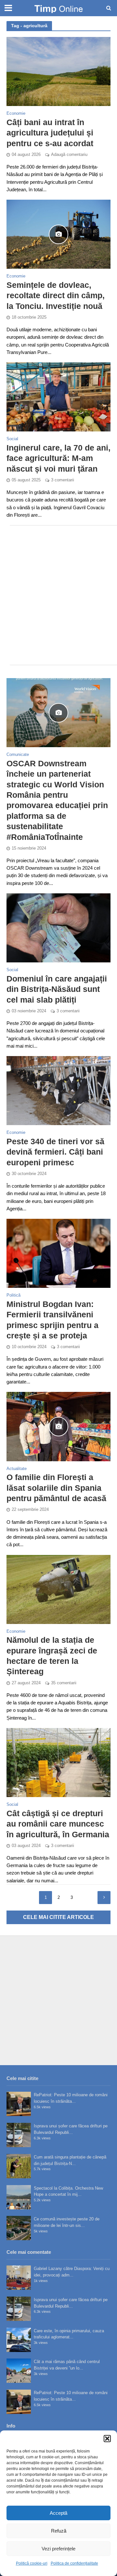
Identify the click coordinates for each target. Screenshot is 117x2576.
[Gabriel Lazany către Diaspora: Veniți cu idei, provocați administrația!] (19, 2278)
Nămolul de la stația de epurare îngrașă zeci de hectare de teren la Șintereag (52, 1656)
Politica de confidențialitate (74, 2563)
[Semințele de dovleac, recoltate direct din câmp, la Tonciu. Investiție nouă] (58, 234)
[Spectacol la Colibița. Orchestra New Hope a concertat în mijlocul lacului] (19, 2197)
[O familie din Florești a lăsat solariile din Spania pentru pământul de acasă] (58, 1426)
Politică (13, 1295)
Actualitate (17, 1469)
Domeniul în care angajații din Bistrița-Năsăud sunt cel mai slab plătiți (57, 989)
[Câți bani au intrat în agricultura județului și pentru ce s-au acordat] (58, 71)
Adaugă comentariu (69, 155)
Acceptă (58, 2513)
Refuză (59, 2531)
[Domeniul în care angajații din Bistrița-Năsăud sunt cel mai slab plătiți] (58, 928)
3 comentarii (63, 480)
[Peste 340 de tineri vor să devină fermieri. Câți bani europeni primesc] (58, 1090)
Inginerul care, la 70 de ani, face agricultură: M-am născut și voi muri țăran (58, 458)
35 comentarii (64, 1683)
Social (12, 439)
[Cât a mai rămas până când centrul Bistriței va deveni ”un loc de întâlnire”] (19, 2371)
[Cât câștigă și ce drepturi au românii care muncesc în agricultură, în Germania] (58, 1762)
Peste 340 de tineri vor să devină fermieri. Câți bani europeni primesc (55, 1152)
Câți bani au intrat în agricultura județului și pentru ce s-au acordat (50, 133)
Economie (16, 114)
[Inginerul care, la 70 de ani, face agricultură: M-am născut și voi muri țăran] (58, 397)
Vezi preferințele (58, 2549)
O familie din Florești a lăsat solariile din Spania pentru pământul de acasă (56, 1488)
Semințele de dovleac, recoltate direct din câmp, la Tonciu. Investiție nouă (56, 295)
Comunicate (18, 755)
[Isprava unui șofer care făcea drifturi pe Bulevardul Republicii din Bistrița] (19, 2135)
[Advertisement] (58, 595)
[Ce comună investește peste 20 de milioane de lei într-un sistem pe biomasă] (19, 2228)
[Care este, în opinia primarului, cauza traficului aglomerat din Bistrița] (19, 2340)
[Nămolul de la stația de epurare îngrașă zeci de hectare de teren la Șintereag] (58, 1589)
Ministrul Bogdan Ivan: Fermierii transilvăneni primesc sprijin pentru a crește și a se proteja (52, 1320)
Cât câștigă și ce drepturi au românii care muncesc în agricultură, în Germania (58, 1824)
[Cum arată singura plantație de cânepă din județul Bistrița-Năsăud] (19, 2166)
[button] (107, 2439)
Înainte (104, 1898)
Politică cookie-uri (32, 2563)
